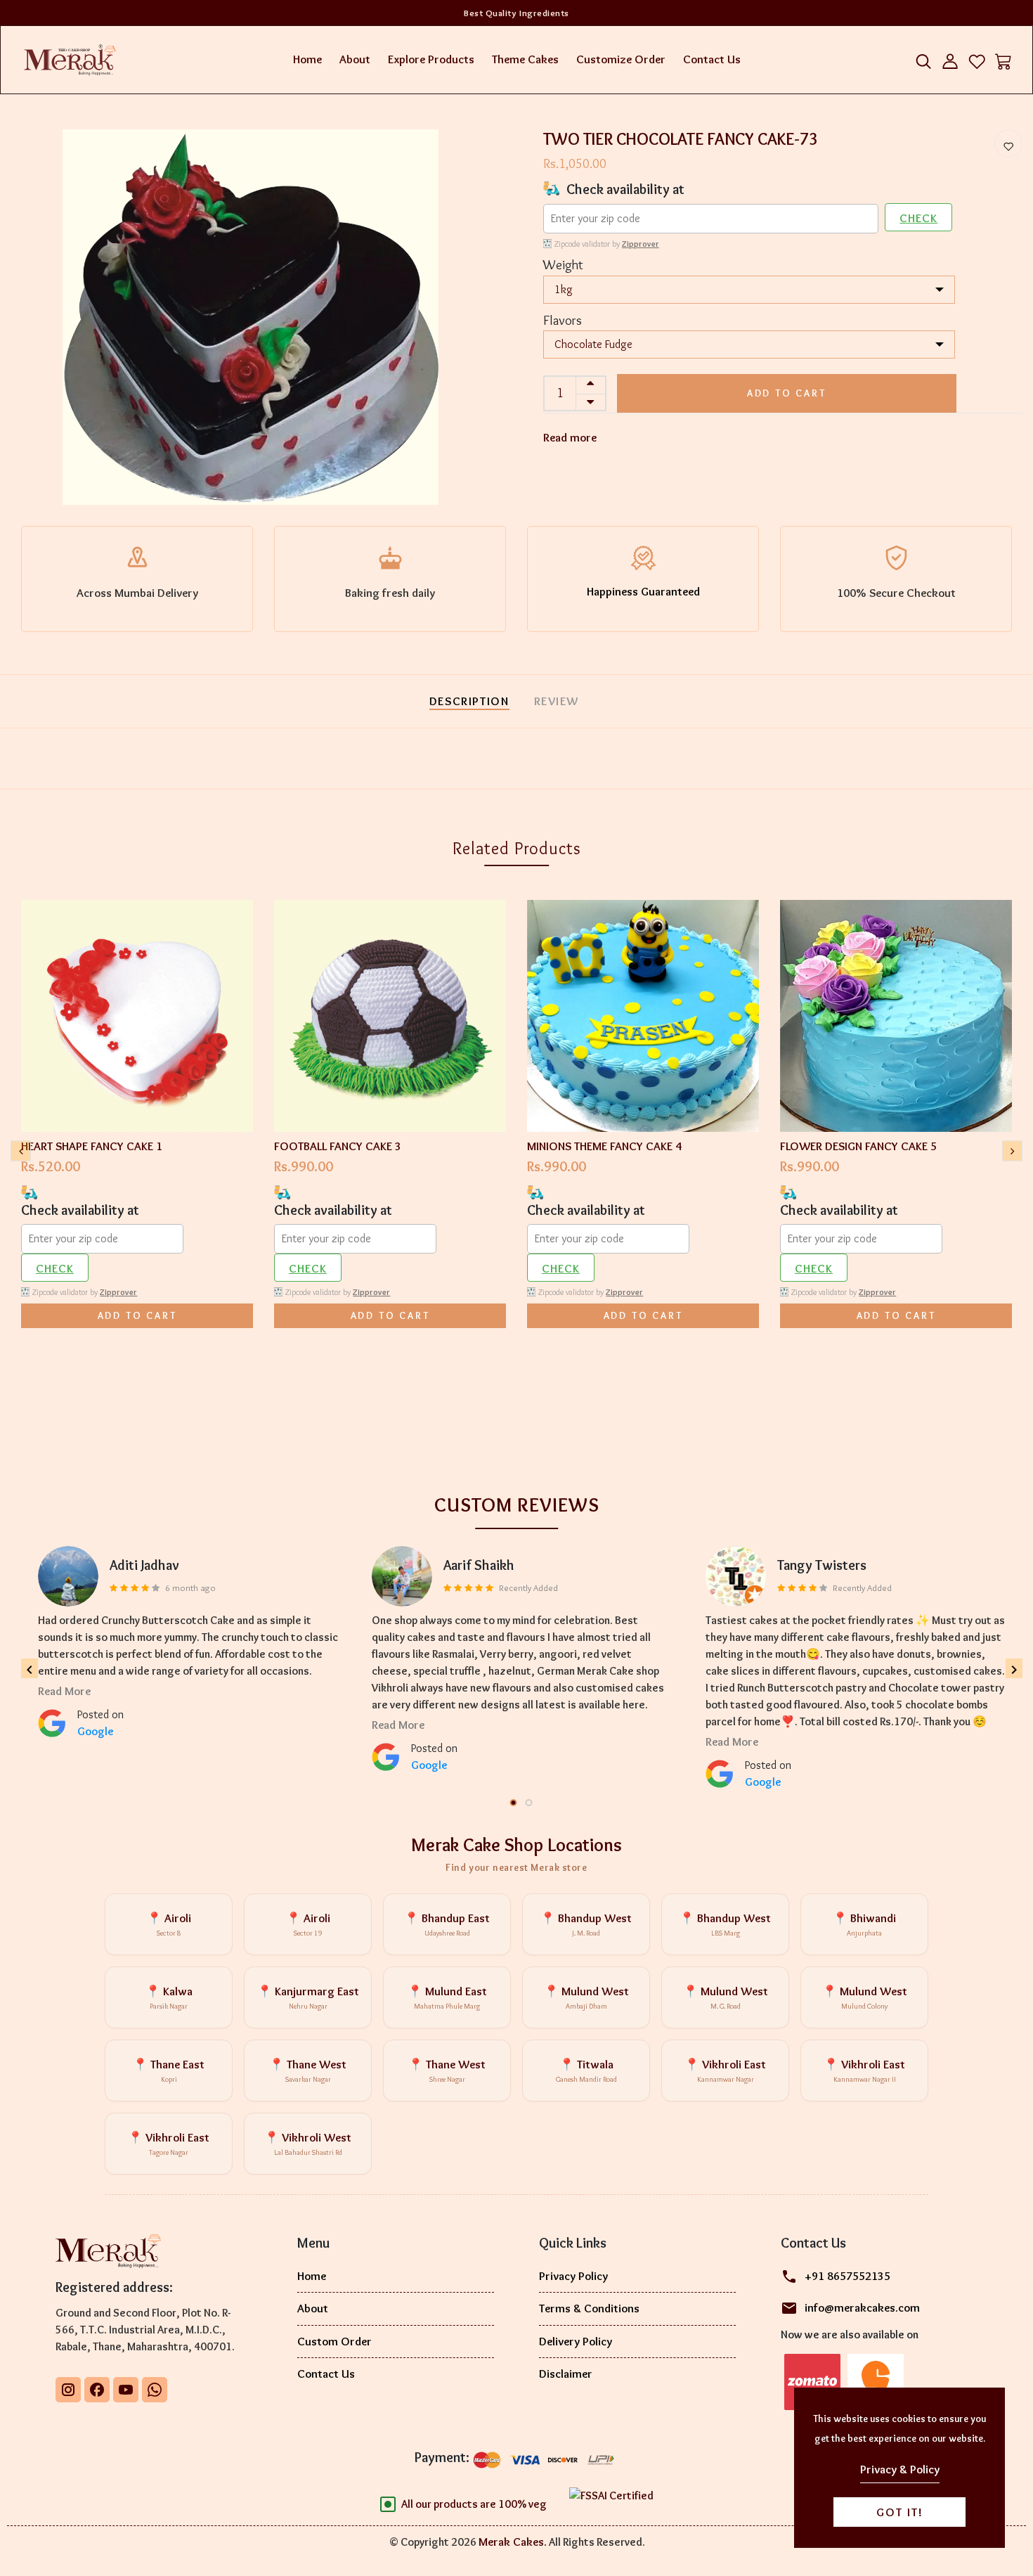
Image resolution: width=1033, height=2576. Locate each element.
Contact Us (712, 59)
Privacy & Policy (900, 2469)
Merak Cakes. (513, 2542)
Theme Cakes (525, 59)
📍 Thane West (308, 2071)
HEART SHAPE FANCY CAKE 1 (92, 1146)
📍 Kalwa (169, 1998)
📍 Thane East (169, 2071)
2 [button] (530, 1803)
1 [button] (514, 1803)
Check (918, 218)
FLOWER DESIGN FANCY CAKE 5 (858, 1146)
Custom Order (334, 2341)
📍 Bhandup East (447, 1925)
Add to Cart (787, 393)
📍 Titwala (586, 2071)
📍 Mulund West (586, 1998)
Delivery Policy (576, 2341)
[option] (251, 317)
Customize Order (621, 59)
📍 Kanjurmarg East (308, 1998)
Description (469, 701)
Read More (64, 1691)
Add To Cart (137, 1315)
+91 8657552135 (847, 2276)
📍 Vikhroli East (725, 2071)
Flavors (563, 320)
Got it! (900, 2512)
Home (307, 59)
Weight (563, 265)
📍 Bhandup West (586, 1925)
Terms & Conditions (589, 2308)
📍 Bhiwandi (864, 1925)
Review (557, 701)
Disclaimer (566, 2374)
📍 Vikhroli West (308, 2144)
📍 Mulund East (447, 1998)
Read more (570, 437)
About (355, 59)
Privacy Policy (573, 2276)
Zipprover (641, 244)
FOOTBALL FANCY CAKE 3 (338, 1146)
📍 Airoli (169, 1925)
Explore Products (431, 59)
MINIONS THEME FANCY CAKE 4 (604, 1146)
